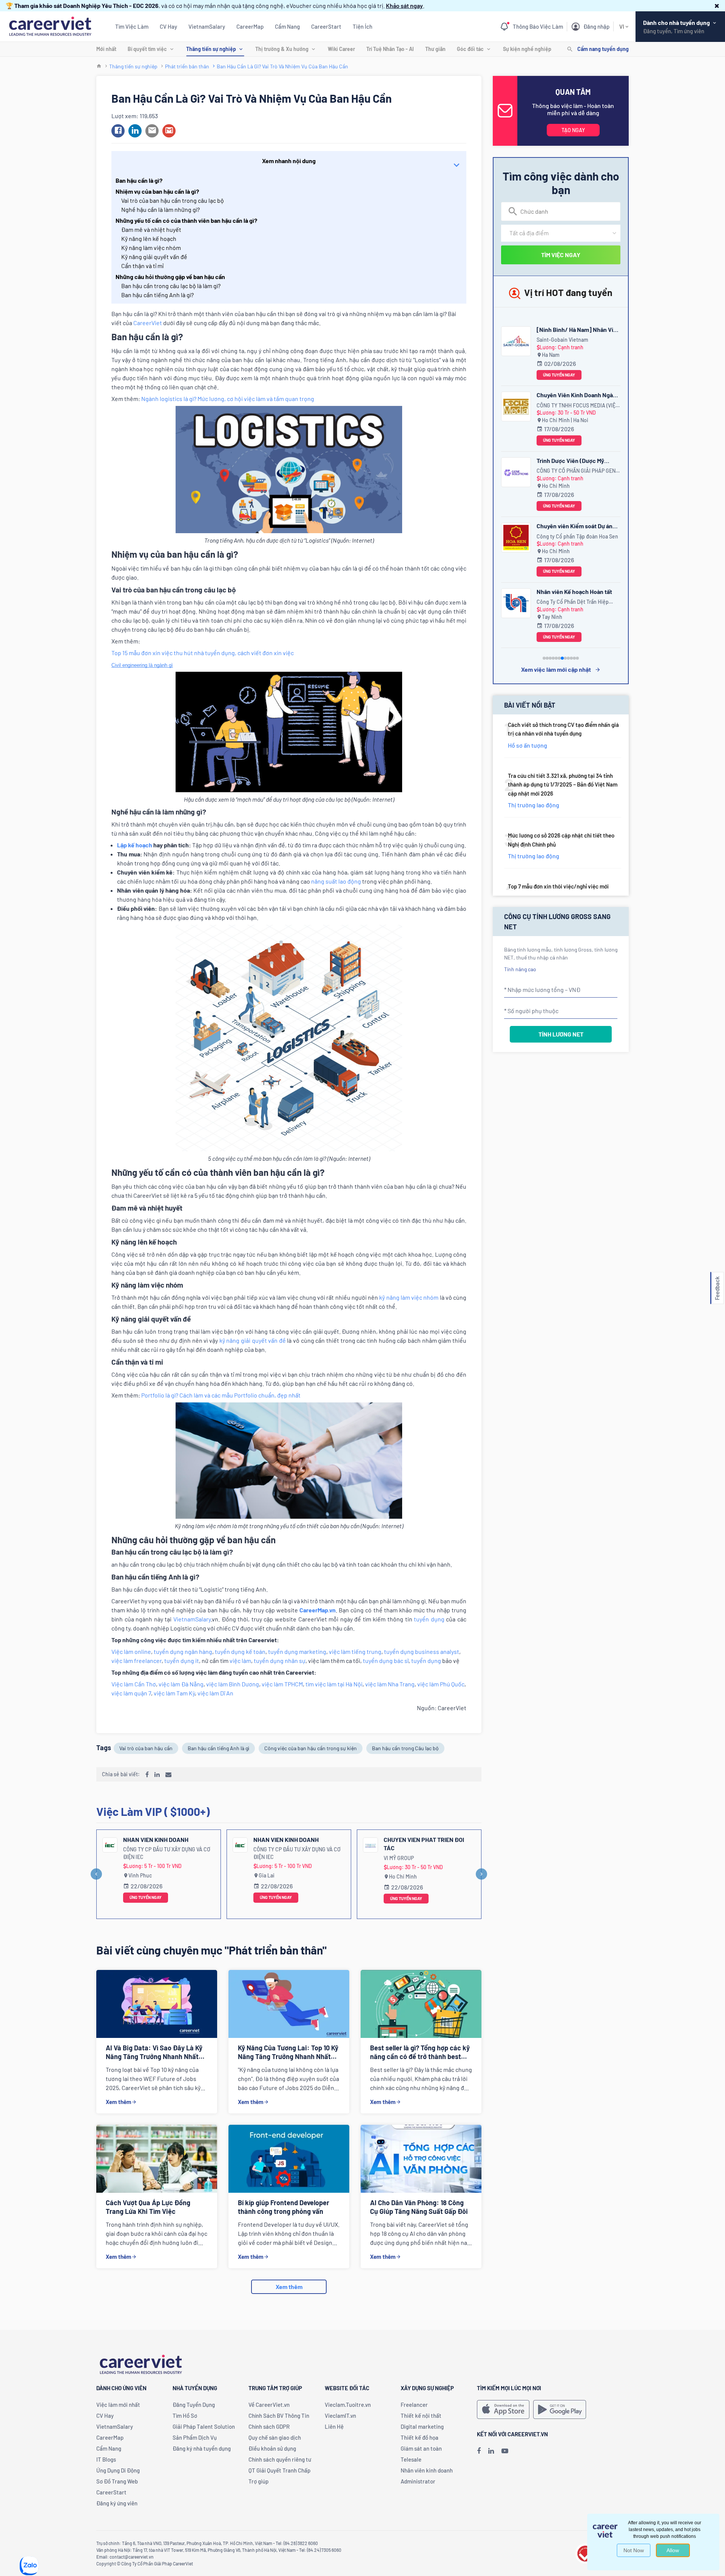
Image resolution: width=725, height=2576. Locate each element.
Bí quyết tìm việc (147, 49)
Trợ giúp (258, 2481)
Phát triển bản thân (187, 66)
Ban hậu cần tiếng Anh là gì (218, 1748)
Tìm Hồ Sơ (185, 2416)
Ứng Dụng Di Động (118, 2470)
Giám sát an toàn (421, 2448)
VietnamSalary (207, 26)
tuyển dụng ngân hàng (183, 1651)
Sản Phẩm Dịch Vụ (195, 2437)
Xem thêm (119, 2102)
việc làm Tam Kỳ (174, 1693)
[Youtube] (505, 2451)
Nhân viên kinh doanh (156, 1839)
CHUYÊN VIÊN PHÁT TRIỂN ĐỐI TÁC (294, 1844)
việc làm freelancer (137, 1661)
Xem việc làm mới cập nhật (556, 669)
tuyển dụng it (182, 1661)
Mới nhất (106, 49)
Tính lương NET (561, 1034)
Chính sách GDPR (269, 2426)
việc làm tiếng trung (355, 1651)
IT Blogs (106, 2459)
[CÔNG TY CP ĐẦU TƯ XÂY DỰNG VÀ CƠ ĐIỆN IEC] (110, 1845)
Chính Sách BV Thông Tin (279, 2416)
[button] (717, 5)
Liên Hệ (334, 2426)
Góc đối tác (470, 49)
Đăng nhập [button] (596, 26)
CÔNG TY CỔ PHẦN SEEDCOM (417, 1858)
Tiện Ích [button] (362, 26)
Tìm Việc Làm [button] (132, 26)
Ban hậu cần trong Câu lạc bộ (405, 1748)
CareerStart (326, 26)
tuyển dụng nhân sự (280, 1661)
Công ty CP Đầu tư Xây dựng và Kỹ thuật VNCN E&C (576, 602)
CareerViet (148, 323)
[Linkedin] (491, 2451)
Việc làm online (131, 1651)
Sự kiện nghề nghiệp (527, 49)
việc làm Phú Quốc (441, 1684)
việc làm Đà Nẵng (181, 1684)
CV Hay (168, 26)
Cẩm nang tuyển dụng (603, 49)
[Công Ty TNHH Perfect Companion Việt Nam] (516, 341)
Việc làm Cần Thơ (134, 1684)
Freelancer (414, 2405)
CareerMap (250, 26)
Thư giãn (435, 49)
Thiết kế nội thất (421, 2416)
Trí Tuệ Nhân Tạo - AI (390, 49)
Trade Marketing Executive (572, 329)
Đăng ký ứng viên (117, 2503)
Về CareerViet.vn (269, 2405)
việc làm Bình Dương (233, 1684)
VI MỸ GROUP (268, 1858)
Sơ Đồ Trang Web (117, 2481)
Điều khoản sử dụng (272, 2448)
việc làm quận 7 (131, 1693)
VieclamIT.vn (340, 2416)
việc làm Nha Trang (390, 1684)
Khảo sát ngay (404, 5)
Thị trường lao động (534, 805)
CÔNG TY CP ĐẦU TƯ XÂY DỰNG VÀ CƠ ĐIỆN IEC (167, 1853)
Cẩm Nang (287, 26)
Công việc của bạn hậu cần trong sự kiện (311, 1748)
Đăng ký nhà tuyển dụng (202, 2448)
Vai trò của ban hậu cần (146, 1748)
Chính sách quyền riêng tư (280, 2459)
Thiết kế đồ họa (420, 2437)
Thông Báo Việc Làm (538, 26)
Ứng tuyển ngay (146, 1897)
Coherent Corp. (555, 405)
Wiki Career (341, 49)
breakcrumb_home (99, 66)
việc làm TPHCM (282, 1684)
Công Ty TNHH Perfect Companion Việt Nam (576, 340)
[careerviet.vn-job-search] (503, 2409)
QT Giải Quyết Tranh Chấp (279, 2470)
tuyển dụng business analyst (422, 1651)
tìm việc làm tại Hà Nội (334, 1684)
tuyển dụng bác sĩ (386, 1661)
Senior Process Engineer (570, 395)
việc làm (240, 1661)
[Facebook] (479, 2451)
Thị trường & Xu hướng (282, 49)
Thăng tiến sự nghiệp (211, 49)
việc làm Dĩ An (215, 1693)
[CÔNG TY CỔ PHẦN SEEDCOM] (370, 1845)
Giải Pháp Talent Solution (204, 2426)
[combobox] (561, 211)
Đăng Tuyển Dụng (194, 2405)
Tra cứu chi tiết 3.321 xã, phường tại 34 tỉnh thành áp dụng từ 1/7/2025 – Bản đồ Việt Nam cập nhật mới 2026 (563, 784)
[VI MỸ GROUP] (240, 1845)
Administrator (418, 2481)
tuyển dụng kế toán (240, 1651)
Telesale (411, 2459)
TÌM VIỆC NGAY (561, 255)
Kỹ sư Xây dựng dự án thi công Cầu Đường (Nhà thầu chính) (576, 593)
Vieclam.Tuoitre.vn (348, 2405)
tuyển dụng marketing (297, 1651)
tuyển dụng (429, 1619)
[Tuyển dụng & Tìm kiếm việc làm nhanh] (50, 25)
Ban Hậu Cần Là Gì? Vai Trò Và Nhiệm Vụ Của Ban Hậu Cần (282, 66)
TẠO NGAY (573, 130)
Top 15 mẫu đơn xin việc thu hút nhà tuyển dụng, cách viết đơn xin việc (203, 653)
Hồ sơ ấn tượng (528, 745)
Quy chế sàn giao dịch (275, 2437)
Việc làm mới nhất (118, 2405)
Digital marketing (422, 2426)
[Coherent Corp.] (516, 406)
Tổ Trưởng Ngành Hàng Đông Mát (427, 1844)
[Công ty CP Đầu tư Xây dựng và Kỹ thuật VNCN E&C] (516, 603)
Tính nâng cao (520, 969)
